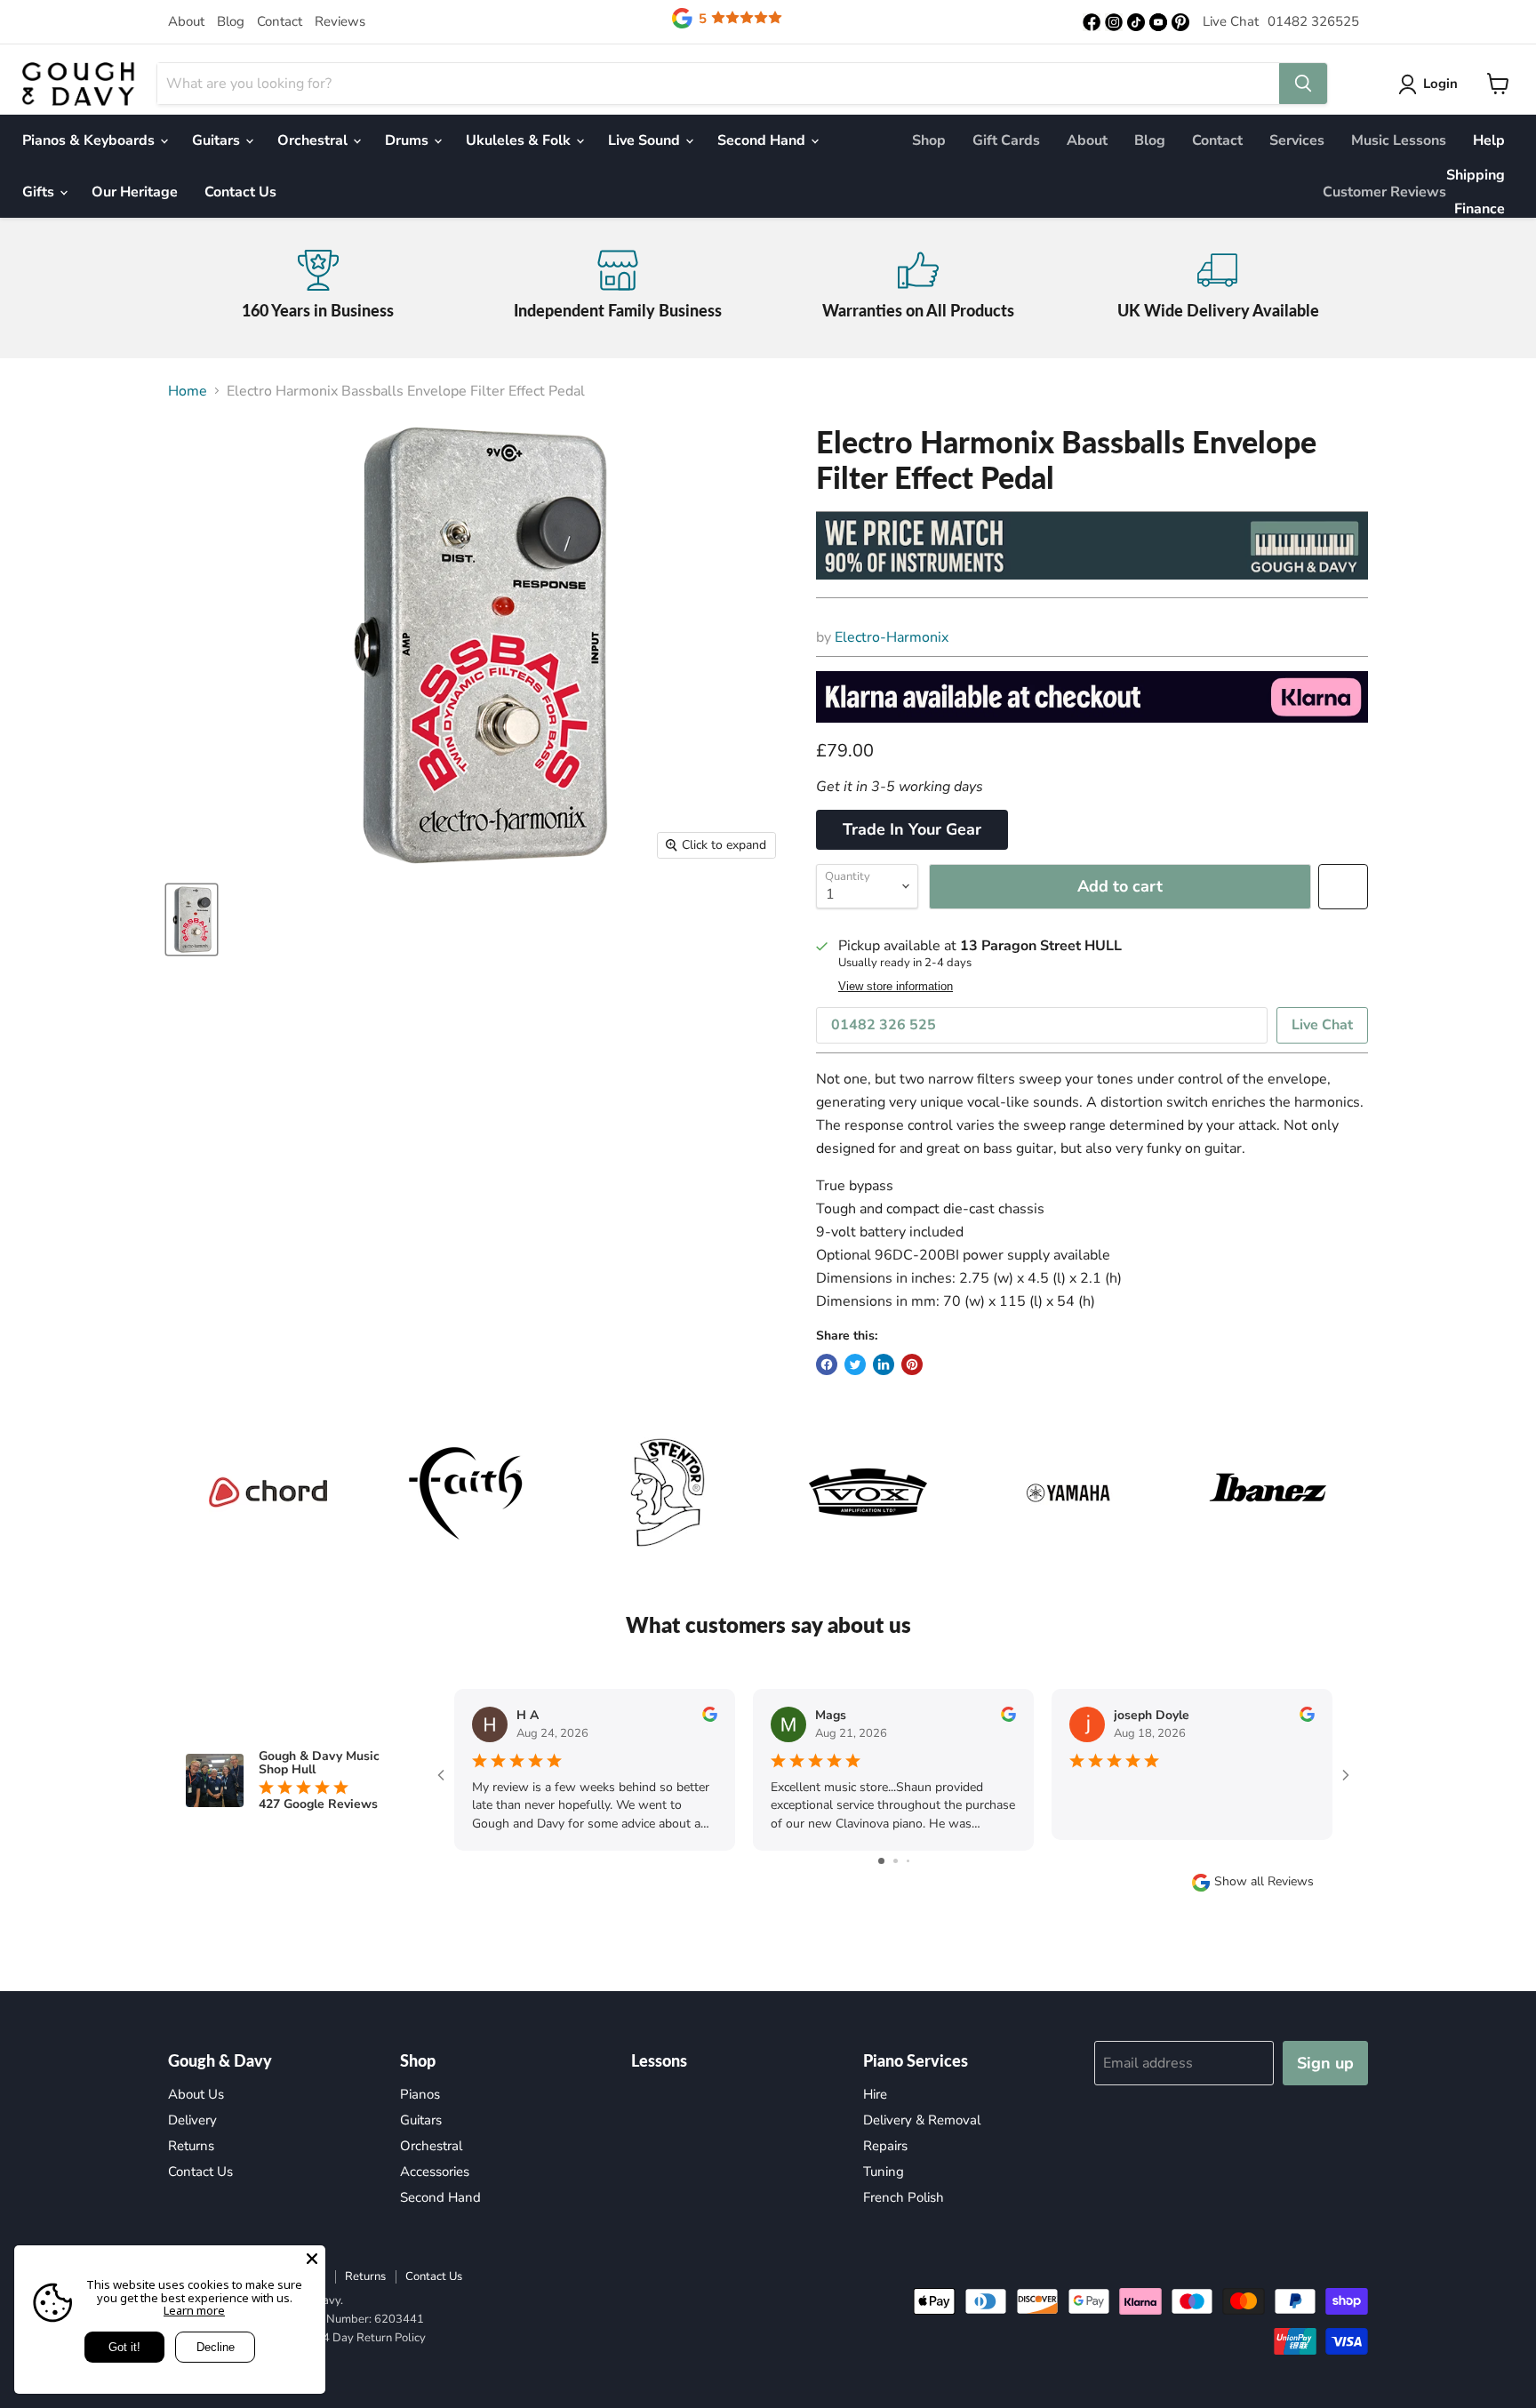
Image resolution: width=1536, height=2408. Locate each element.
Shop (929, 140)
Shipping (1476, 175)
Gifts (40, 192)
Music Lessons (1399, 140)
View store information (896, 987)
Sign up (1325, 2063)
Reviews (340, 21)
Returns (191, 2146)
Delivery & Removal (922, 2120)
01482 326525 (1313, 21)
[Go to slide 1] (881, 1861)
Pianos (420, 2094)
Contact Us (240, 192)
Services (1297, 140)
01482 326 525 (884, 1025)
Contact (280, 21)
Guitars (218, 140)
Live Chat (1231, 21)
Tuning (884, 2172)
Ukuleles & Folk (520, 140)
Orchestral (314, 140)
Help (1489, 140)
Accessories (435, 2172)
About (186, 21)
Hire (875, 2094)
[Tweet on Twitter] (855, 1364)
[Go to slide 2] (896, 1861)
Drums (408, 140)
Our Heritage (135, 192)
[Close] (312, 2259)
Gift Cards (1006, 140)
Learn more (194, 2310)
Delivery (192, 2120)
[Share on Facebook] (827, 1364)
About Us (196, 2094)
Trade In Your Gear (912, 829)
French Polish (904, 2197)
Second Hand (763, 140)
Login (1440, 84)
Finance (1480, 209)
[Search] (1303, 84)
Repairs (885, 2146)
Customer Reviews (1384, 192)
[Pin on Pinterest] (912, 1364)
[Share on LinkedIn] (884, 1364)
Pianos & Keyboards (90, 140)
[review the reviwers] (710, 1718)
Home (188, 391)
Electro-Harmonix (892, 637)
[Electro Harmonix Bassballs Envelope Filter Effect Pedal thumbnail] (192, 920)
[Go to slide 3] (908, 1861)
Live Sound (646, 140)
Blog (231, 21)
